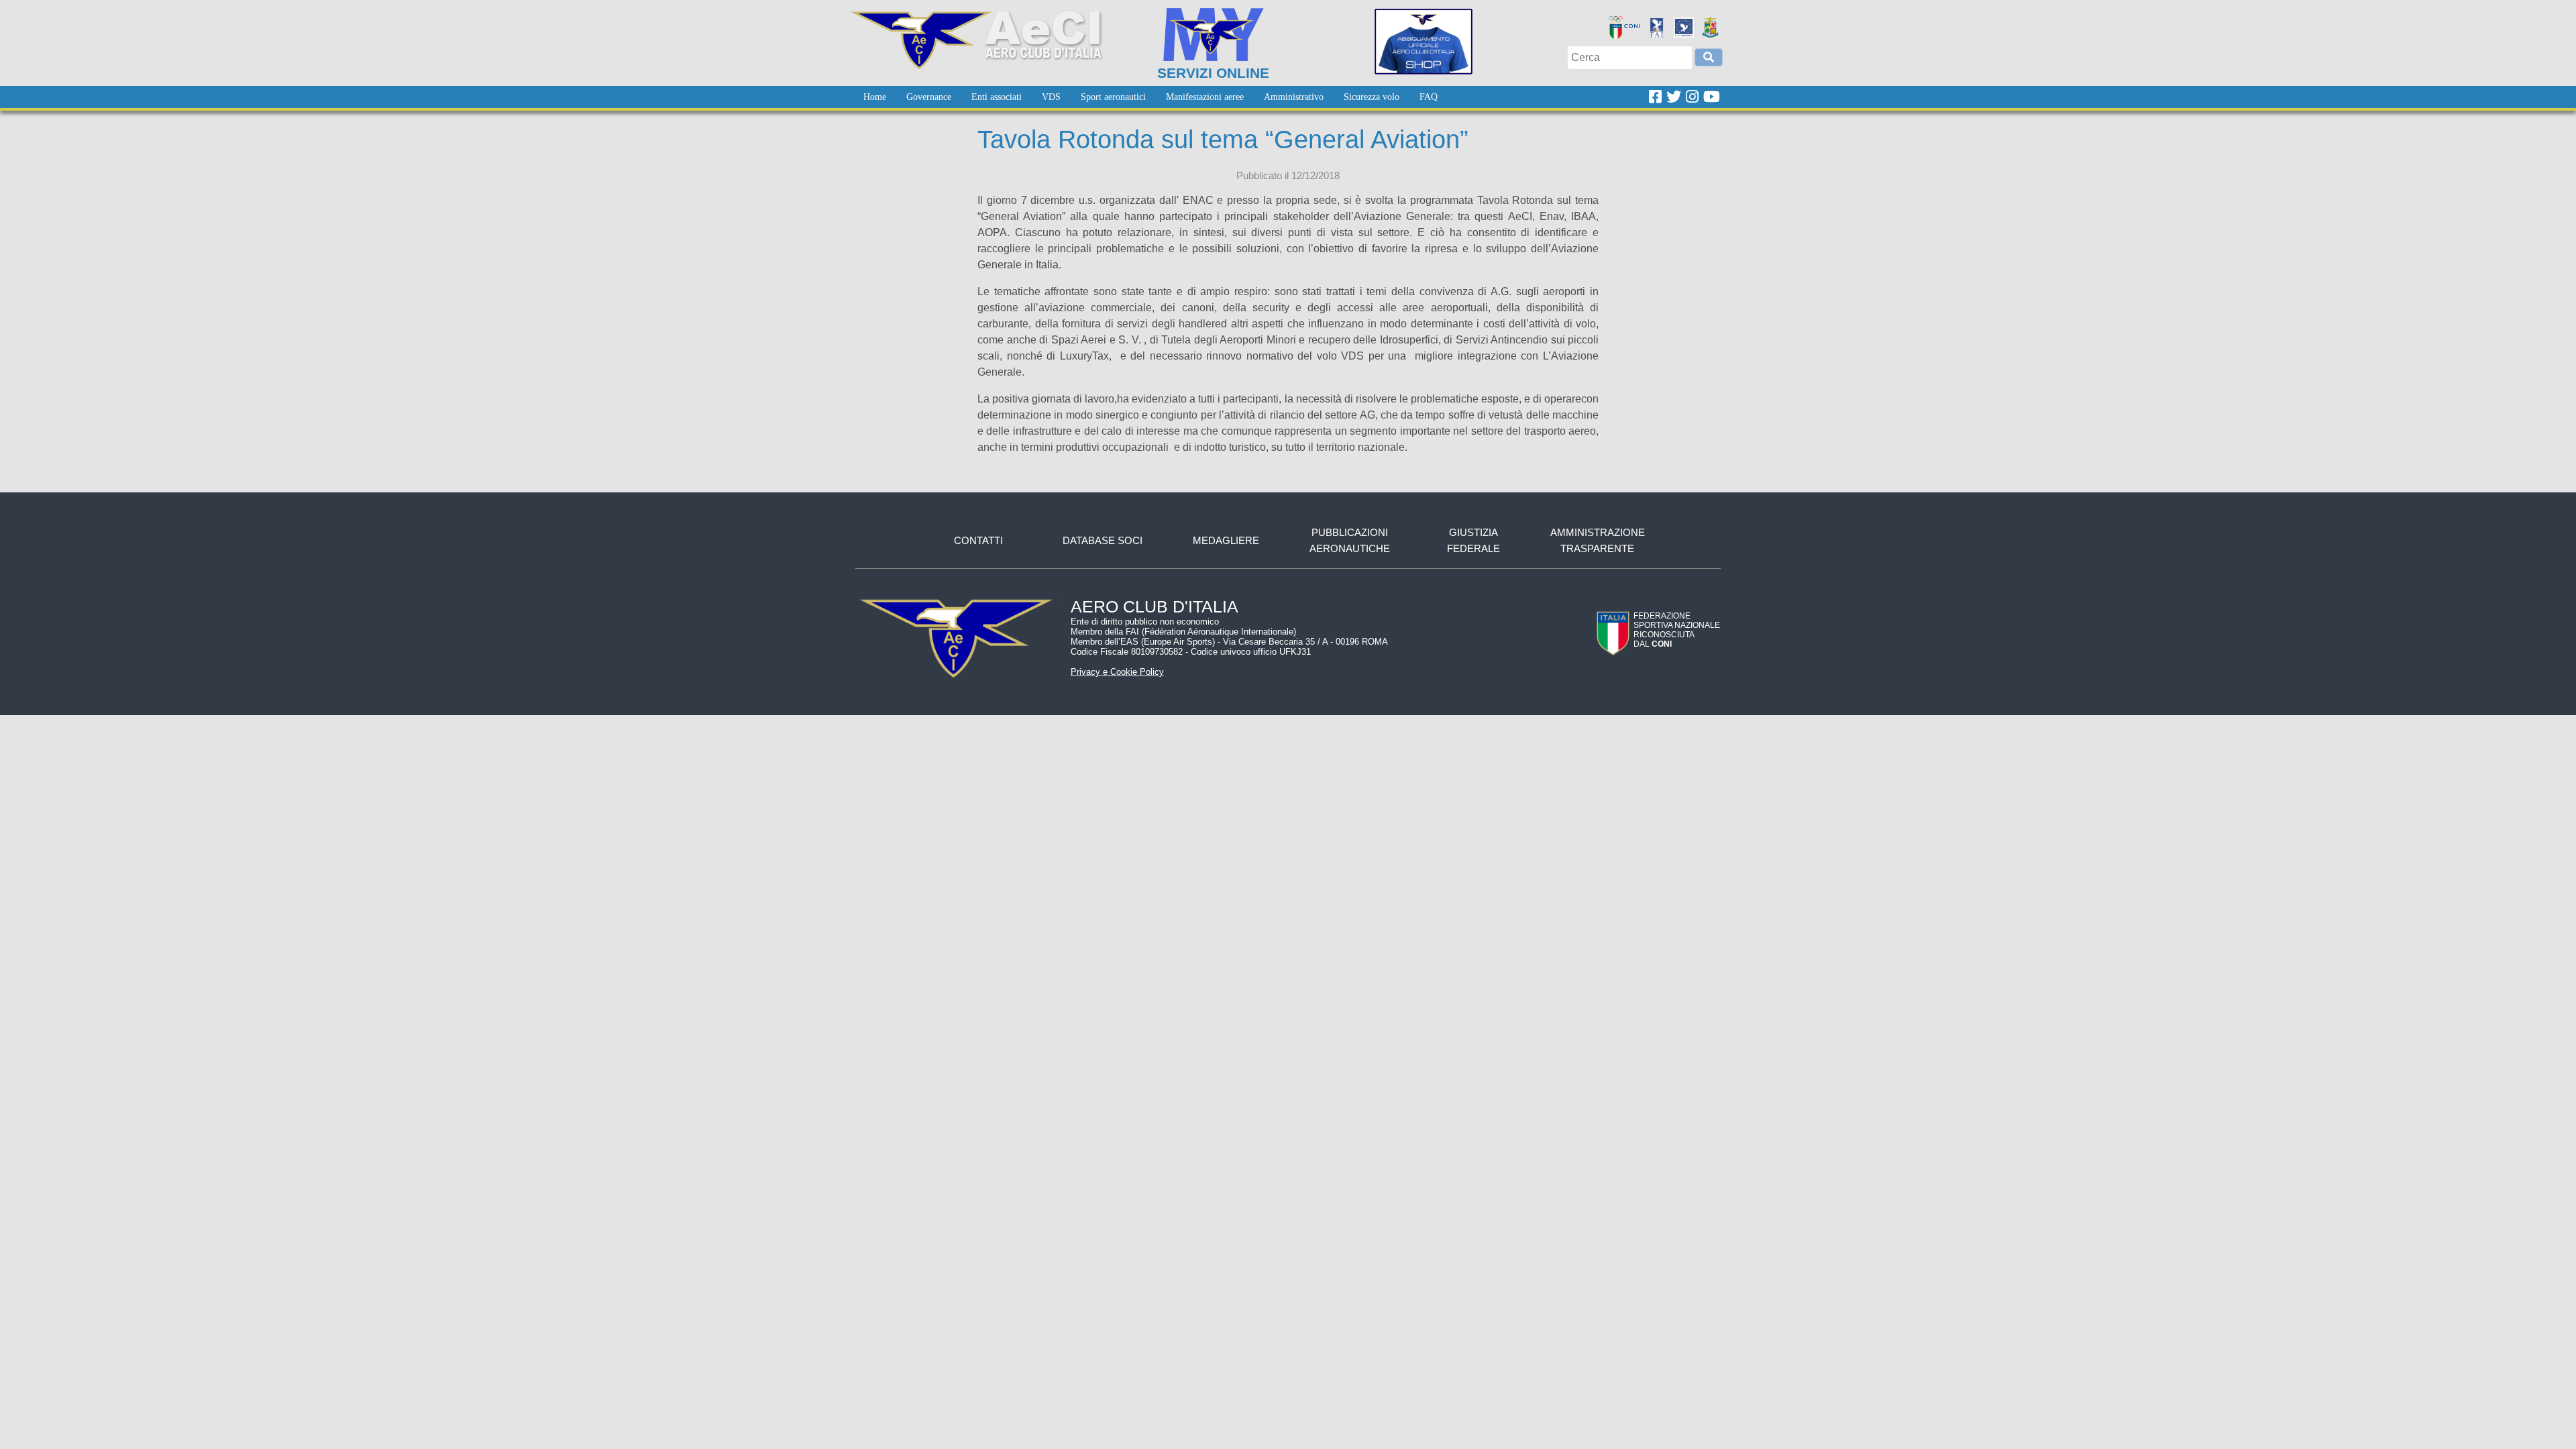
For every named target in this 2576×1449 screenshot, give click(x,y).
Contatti (978, 540)
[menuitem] (875, 97)
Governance (929, 97)
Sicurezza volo (1372, 97)
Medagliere (1226, 540)
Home (875, 97)
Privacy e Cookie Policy (1117, 672)
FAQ (1429, 97)
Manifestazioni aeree (1205, 97)
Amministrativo (1294, 97)
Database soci (1103, 540)
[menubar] (1150, 97)
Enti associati (997, 97)
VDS (1051, 97)
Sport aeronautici (1113, 97)
